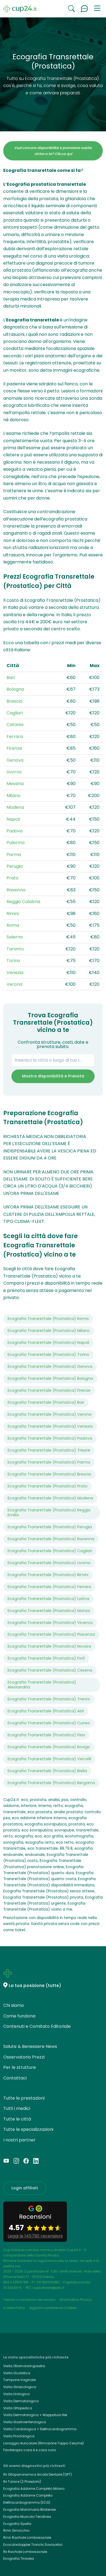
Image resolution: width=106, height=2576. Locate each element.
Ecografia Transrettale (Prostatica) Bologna (50, 1378)
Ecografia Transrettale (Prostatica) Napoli (48, 1343)
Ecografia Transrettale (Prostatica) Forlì (46, 1658)
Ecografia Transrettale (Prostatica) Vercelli (49, 1759)
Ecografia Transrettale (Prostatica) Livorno (49, 1563)
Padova (15, 831)
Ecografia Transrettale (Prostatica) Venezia (50, 1426)
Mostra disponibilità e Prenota (53, 1076)
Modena (15, 807)
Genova (15, 760)
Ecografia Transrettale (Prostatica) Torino (48, 1354)
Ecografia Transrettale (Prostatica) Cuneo (49, 1723)
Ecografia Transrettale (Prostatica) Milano (49, 1331)
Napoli (13, 819)
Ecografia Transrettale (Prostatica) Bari (46, 1402)
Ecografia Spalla (17, 2524)
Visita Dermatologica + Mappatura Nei (35, 2415)
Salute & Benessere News (30, 2046)
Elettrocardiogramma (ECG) (27, 2502)
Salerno (15, 937)
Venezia (15, 973)
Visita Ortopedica (18, 2408)
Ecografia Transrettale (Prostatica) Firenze (49, 1390)
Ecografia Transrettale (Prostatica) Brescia (49, 1474)
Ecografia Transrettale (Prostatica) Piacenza (51, 1634)
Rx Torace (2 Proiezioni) (22, 2482)
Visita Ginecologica (20, 2387)
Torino (13, 961)
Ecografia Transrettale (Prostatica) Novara (49, 1646)
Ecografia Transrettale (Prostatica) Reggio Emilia (49, 1512)
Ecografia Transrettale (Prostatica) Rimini (48, 1575)
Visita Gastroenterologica (25, 2422)
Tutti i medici (17, 2108)
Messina (15, 784)
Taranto (15, 949)
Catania (15, 725)
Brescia (14, 701)
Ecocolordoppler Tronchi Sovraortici (33, 2545)
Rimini (13, 914)
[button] (97, 9)
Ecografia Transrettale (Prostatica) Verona (49, 1414)
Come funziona (19, 2016)
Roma (13, 925)
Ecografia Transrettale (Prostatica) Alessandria (42, 1685)
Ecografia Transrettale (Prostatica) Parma (49, 1462)
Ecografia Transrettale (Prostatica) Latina (48, 1599)
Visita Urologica (16, 2394)
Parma (14, 855)
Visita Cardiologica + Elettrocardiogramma (40, 2429)
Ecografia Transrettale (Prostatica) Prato (48, 1486)
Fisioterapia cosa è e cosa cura (29, 2450)
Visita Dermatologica (21, 2401)
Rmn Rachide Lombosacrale (27, 2538)
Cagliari (15, 713)
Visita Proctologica (19, 2436)
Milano (13, 796)
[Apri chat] (84, 9)
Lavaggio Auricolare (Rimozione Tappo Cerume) (43, 2443)
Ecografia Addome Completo (28, 2495)
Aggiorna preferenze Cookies (53, 2308)
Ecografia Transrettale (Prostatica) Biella (47, 1771)
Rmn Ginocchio (16, 2530)
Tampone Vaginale (19, 2380)
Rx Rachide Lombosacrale (25, 2552)
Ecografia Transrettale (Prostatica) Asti (46, 1711)
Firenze (14, 748)
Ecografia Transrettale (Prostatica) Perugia (50, 1527)
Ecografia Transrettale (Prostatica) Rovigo (49, 1747)
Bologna (15, 689)
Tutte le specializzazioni (28, 2129)
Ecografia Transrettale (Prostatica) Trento (49, 1699)
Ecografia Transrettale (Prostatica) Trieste (49, 1450)
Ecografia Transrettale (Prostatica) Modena (50, 1498)
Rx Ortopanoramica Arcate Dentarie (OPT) (38, 2474)
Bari (11, 678)
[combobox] (53, 1060)
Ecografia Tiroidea (19, 2558)
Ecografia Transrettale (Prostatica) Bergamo (51, 1783)
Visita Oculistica (17, 2373)
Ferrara (15, 737)
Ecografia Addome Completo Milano (34, 2489)
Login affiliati (25, 2188)
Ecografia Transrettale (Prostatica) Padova (50, 1438)
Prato (13, 878)
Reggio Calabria (23, 902)
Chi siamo (14, 2005)
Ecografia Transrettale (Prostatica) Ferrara (49, 1587)
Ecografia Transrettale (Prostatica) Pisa (46, 1735)
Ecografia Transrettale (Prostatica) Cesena (50, 1670)
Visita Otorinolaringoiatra (24, 2366)
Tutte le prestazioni (24, 2098)
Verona (14, 984)
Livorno (14, 772)
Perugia (15, 866)
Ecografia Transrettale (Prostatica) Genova (50, 1366)
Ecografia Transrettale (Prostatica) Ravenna (51, 1539)
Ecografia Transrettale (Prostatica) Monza (49, 1611)
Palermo (16, 843)
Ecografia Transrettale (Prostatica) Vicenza (50, 1623)
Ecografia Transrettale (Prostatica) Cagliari (50, 1551)
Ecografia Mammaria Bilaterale (29, 2510)
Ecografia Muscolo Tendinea (27, 2517)
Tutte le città (17, 2119)
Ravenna (16, 890)
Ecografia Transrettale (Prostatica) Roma (48, 1319)
